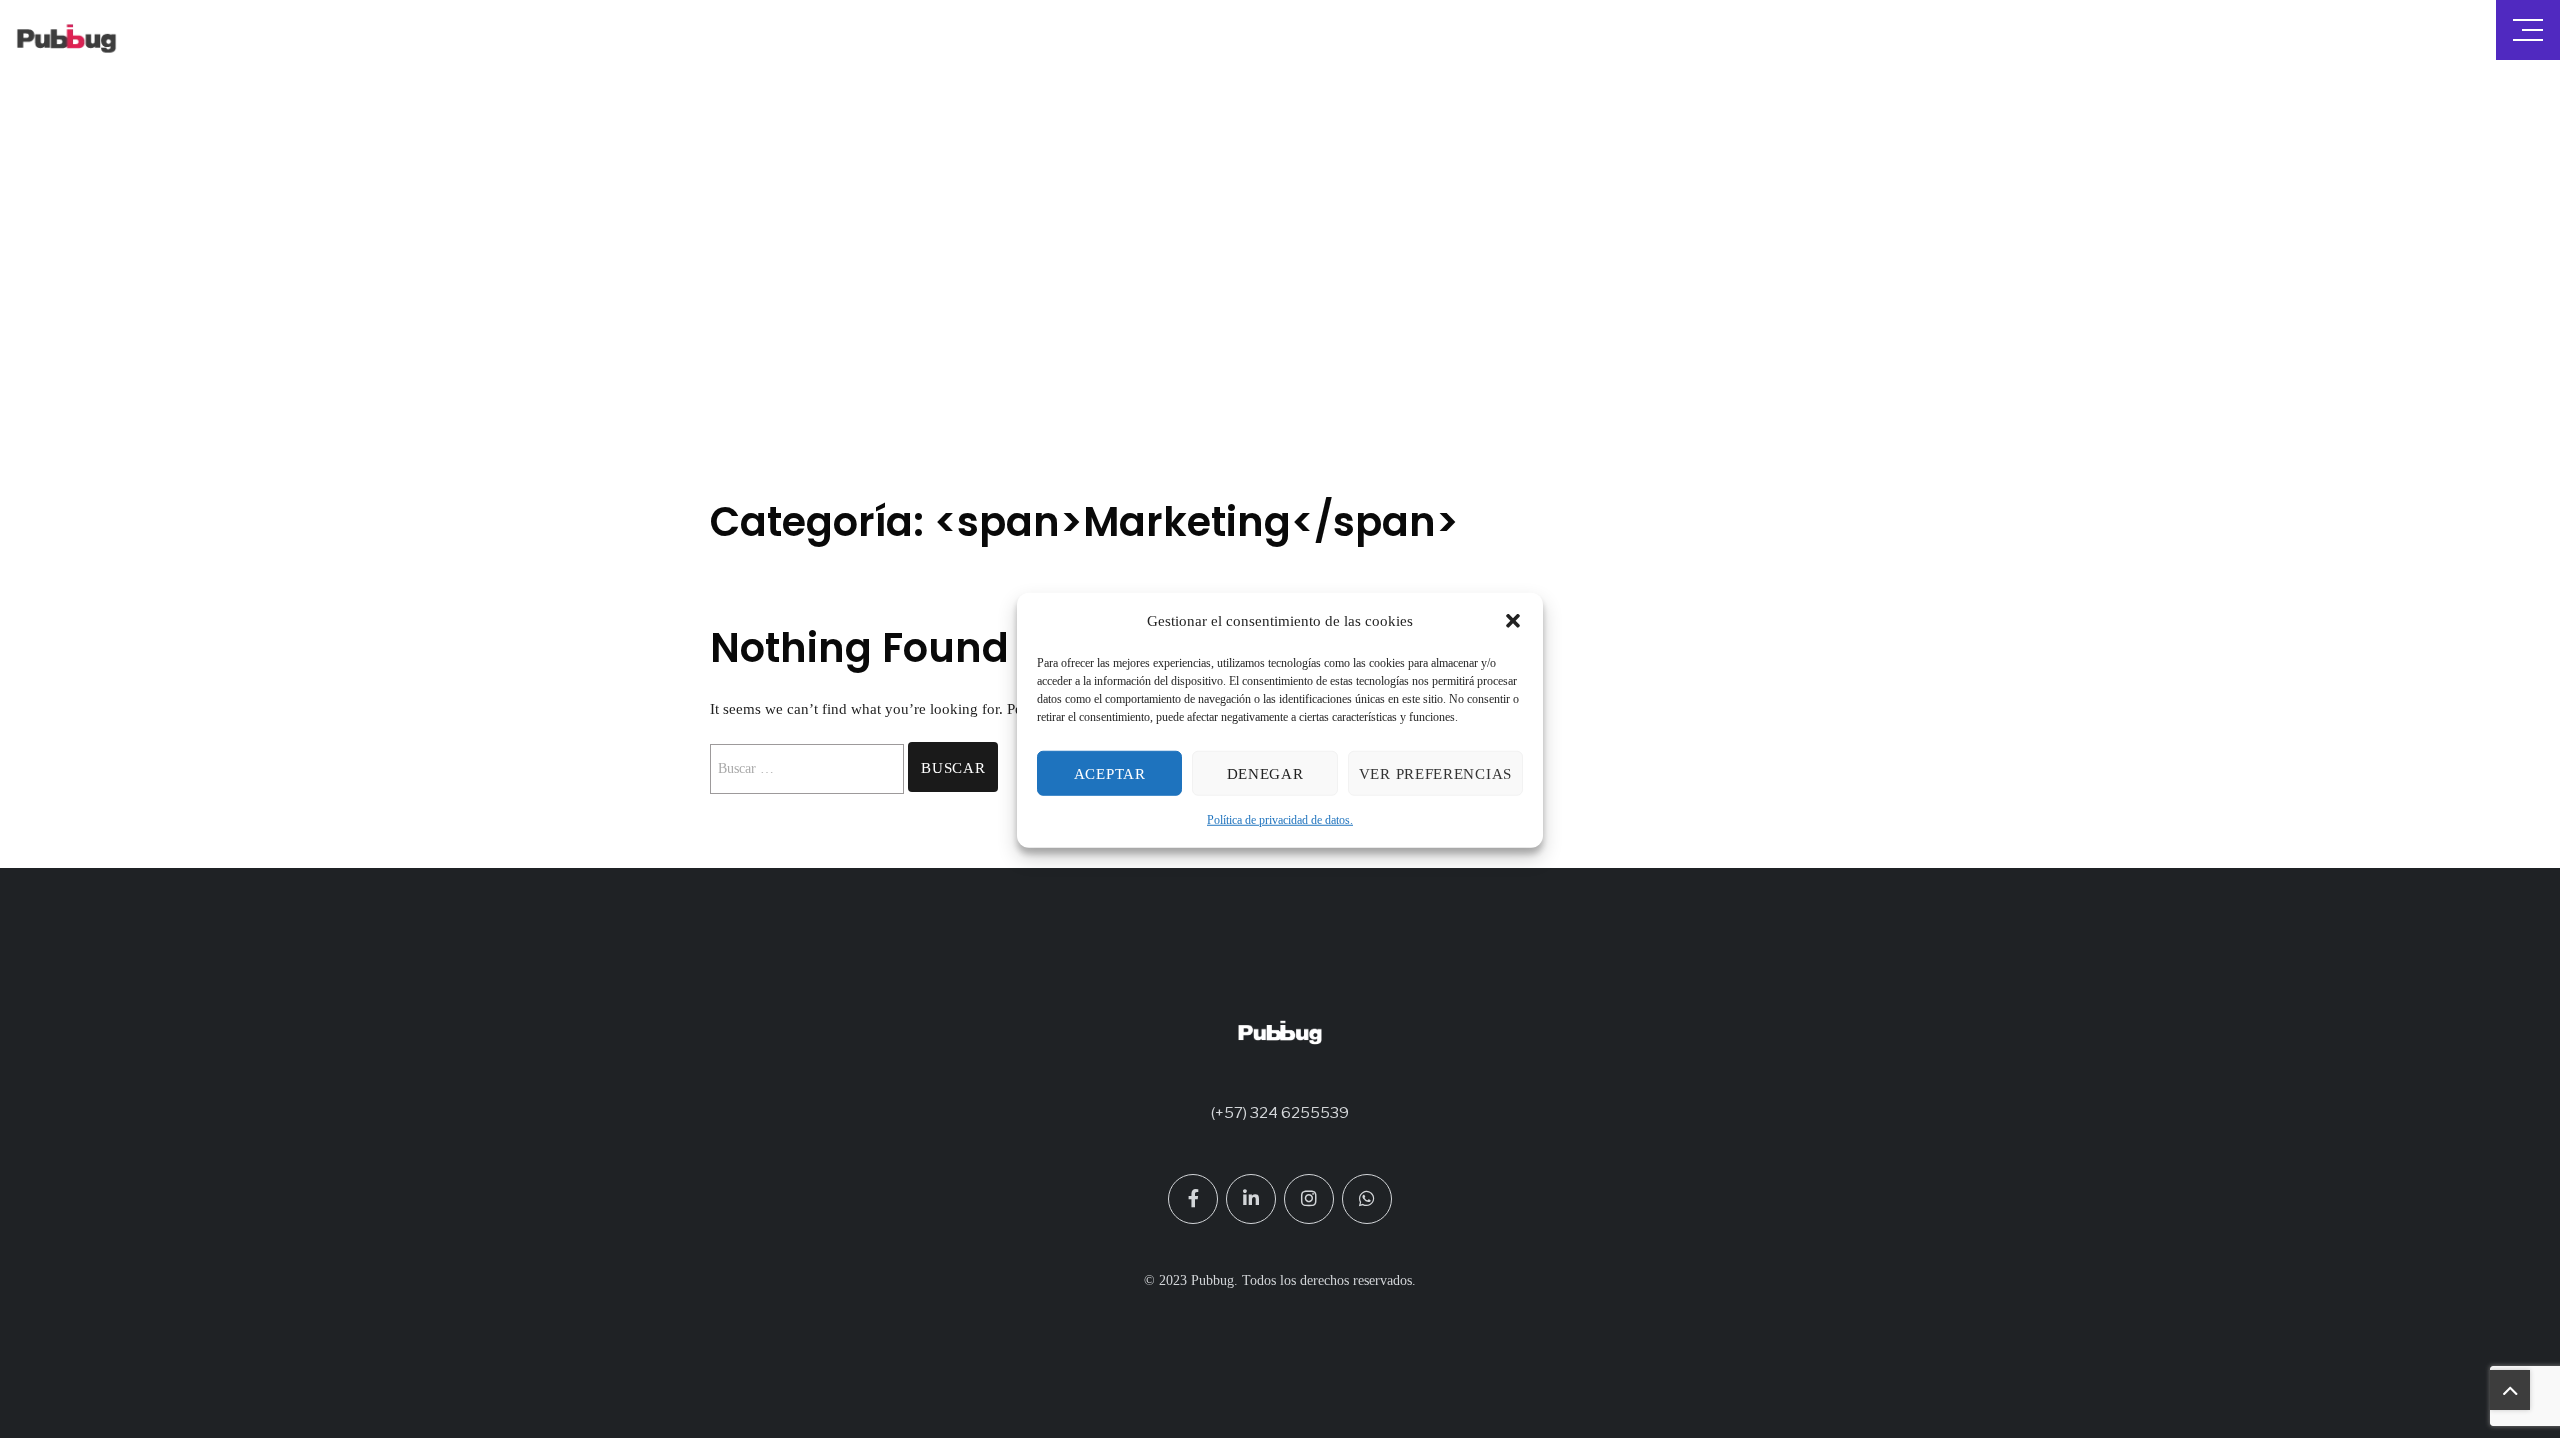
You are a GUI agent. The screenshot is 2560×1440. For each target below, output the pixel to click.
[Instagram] (1309, 1199)
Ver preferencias (1435, 774)
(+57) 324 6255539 (1280, 1113)
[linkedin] (1251, 1199)
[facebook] (1193, 1199)
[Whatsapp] (1367, 1199)
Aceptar (1110, 774)
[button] (1513, 621)
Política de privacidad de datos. (1280, 820)
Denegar (1265, 774)
